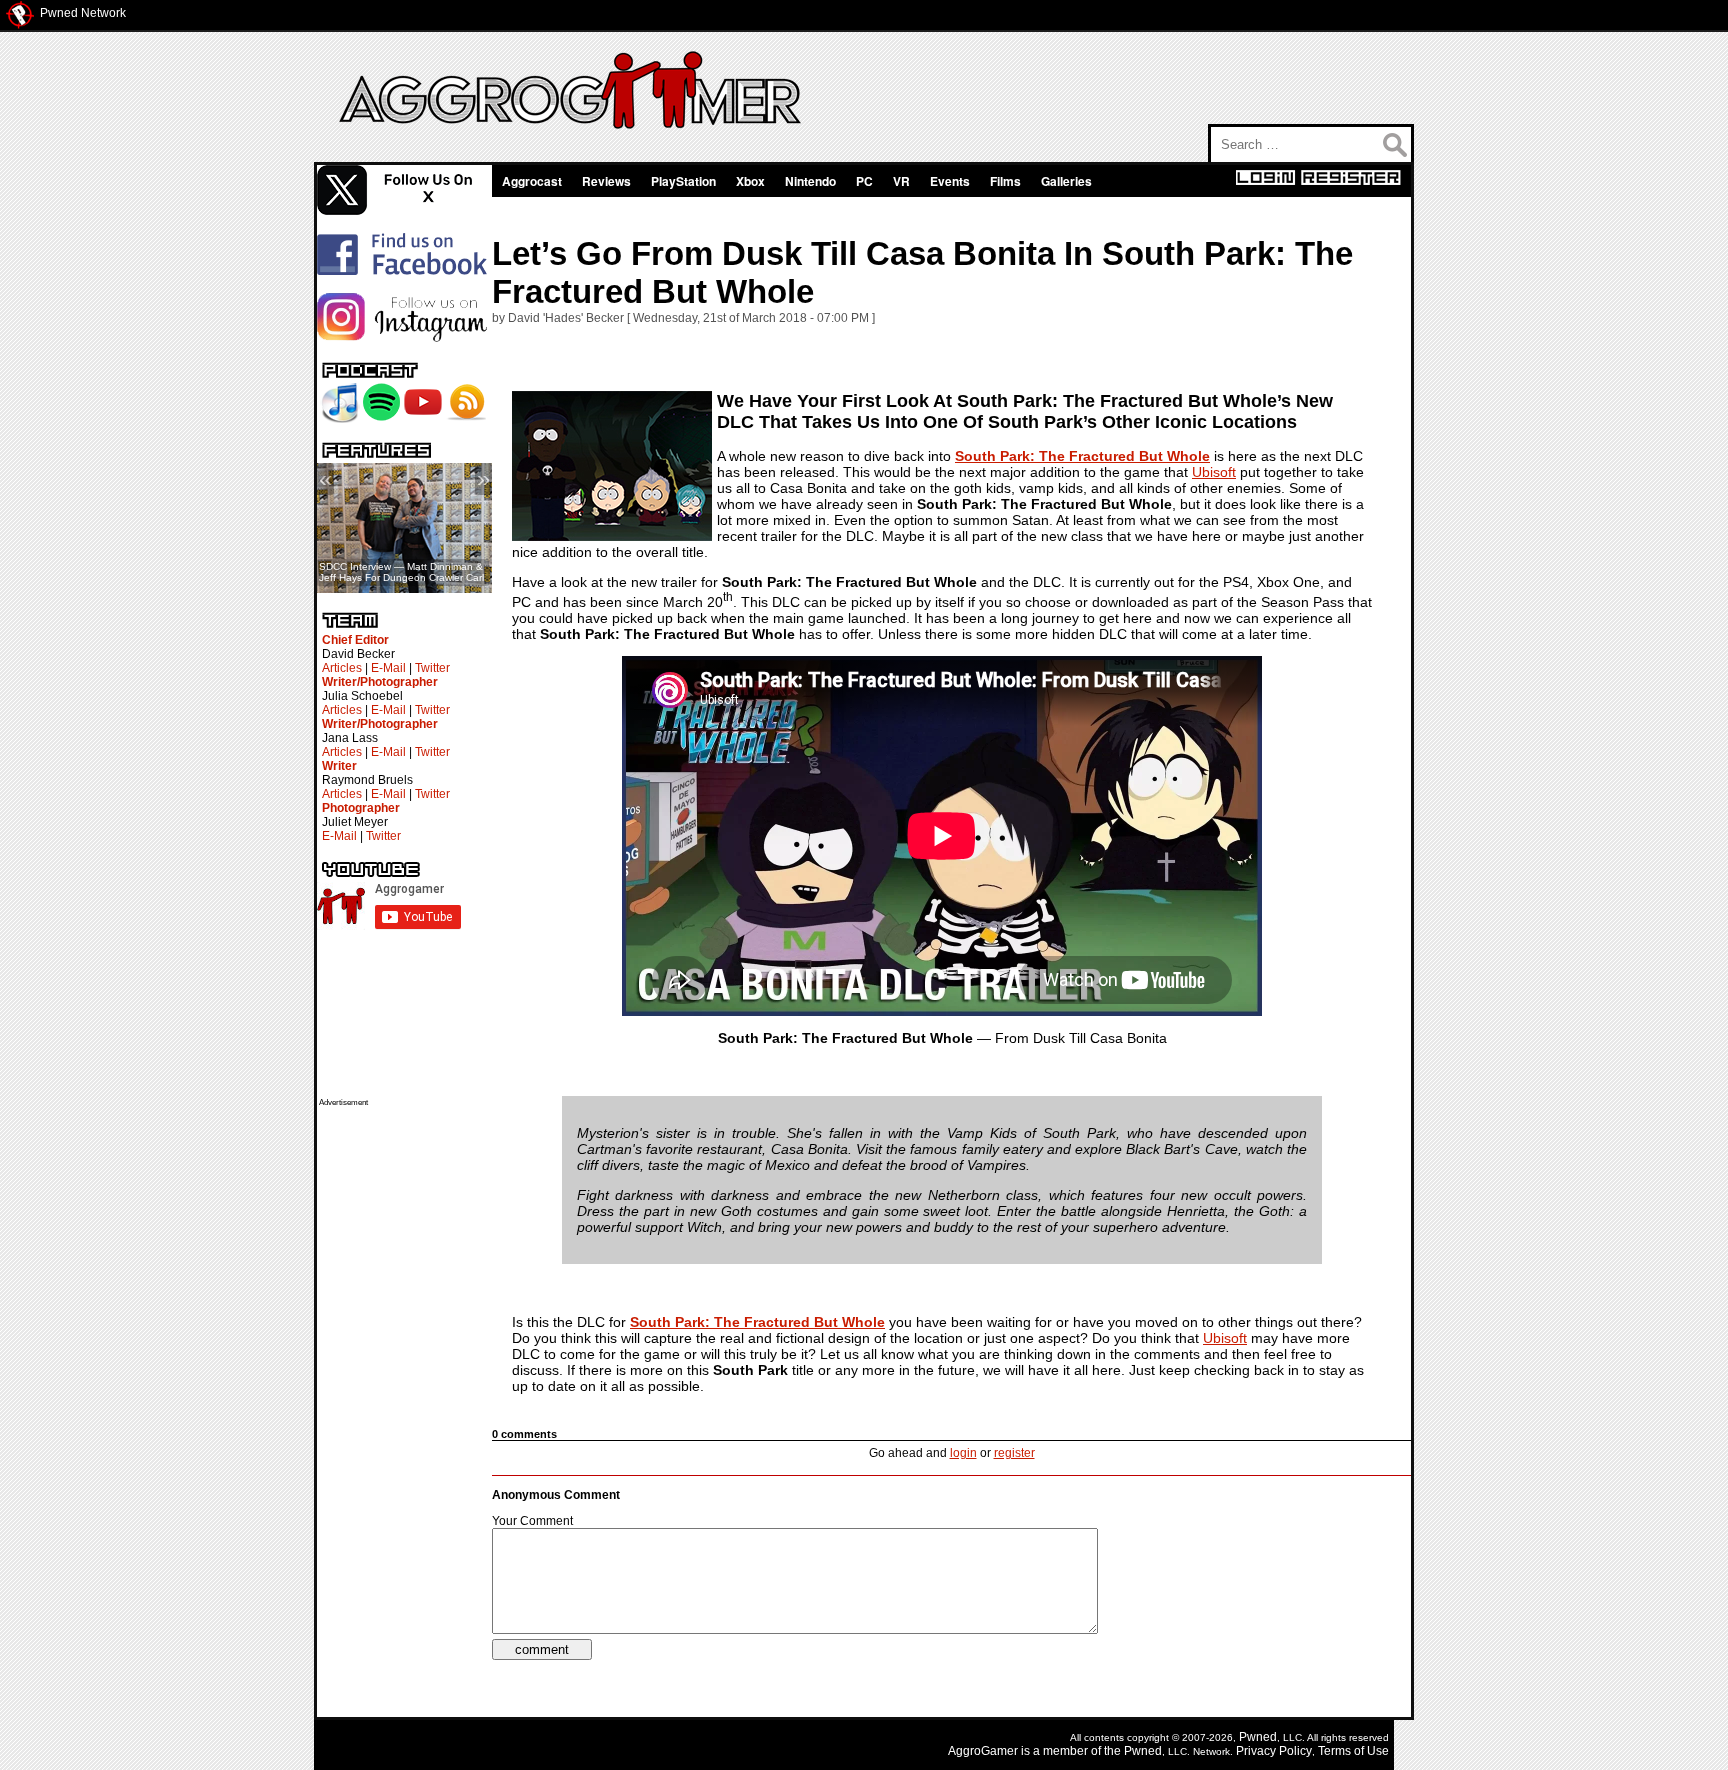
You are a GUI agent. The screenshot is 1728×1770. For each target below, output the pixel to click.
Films (1005, 181)
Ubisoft (1214, 472)
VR (901, 181)
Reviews (606, 181)
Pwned (1258, 1737)
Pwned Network (83, 13)
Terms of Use (1353, 1751)
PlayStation (683, 181)
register (1014, 1453)
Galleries (1066, 181)
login (963, 1453)
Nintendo (810, 181)
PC (864, 181)
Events (950, 181)
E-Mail (388, 668)
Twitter (432, 668)
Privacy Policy (1274, 1751)
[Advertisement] (399, 1407)
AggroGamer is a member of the (1036, 1751)
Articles (342, 668)
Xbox (750, 181)
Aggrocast (532, 181)
